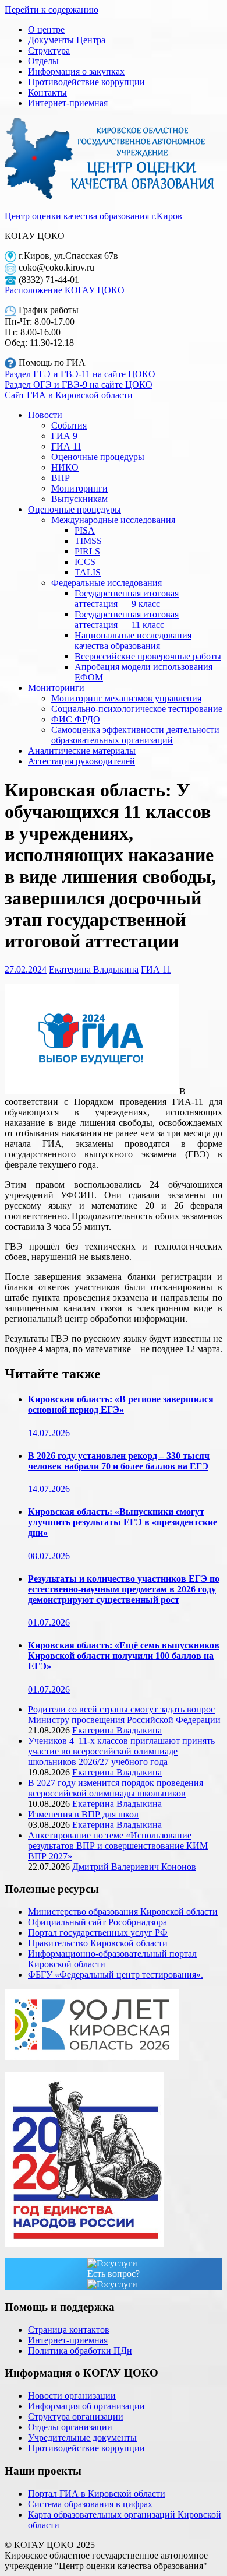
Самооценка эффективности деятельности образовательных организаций (135, 735)
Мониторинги (79, 488)
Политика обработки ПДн (80, 2351)
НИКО (65, 467)
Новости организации (72, 2396)
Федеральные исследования (107, 583)
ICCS (85, 562)
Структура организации (76, 2417)
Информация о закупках (76, 71)
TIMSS (88, 541)
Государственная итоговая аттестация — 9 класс (127, 599)
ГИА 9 (64, 436)
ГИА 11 (66, 446)
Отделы (43, 61)
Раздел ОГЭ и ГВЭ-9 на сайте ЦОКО (79, 385)
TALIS (88, 572)
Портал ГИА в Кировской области (97, 2493)
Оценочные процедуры (98, 457)
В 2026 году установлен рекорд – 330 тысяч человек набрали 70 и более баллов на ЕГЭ (119, 1461)
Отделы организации (70, 2427)
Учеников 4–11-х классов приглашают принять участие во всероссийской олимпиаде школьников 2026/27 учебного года (121, 1751)
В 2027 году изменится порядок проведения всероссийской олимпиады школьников (116, 1788)
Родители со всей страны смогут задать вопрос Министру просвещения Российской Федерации (124, 1715)
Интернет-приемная (68, 103)
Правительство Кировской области (98, 1943)
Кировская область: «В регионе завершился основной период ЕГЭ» (121, 1404)
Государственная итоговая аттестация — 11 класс (127, 620)
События (69, 425)
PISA (85, 530)
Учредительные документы (82, 2438)
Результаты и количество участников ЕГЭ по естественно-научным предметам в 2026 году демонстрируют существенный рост (124, 1589)
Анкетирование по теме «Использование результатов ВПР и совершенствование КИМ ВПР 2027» (118, 1846)
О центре (46, 29)
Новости (45, 415)
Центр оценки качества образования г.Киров (93, 216)
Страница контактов (69, 2330)
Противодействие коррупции (86, 82)
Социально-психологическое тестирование (137, 709)
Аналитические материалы (82, 751)
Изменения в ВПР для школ (83, 1814)
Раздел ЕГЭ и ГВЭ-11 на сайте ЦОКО (80, 374)
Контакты (47, 92)
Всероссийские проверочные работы (148, 656)
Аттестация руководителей (81, 761)
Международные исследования (113, 520)
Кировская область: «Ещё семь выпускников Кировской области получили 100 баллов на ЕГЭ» (124, 1656)
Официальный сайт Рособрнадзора (97, 1922)
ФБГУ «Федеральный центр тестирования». (116, 1975)
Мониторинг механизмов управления (126, 698)
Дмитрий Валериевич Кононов (134, 1867)
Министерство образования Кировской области (123, 1912)
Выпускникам (79, 499)
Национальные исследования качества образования (133, 641)
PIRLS (87, 551)
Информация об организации (86, 2406)
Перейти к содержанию (52, 10)
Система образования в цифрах (90, 2504)
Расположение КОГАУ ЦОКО (65, 290)
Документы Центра (67, 40)
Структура (49, 50)
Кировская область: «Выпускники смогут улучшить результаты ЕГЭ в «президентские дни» (123, 1522)
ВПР (61, 478)
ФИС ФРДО (76, 719)
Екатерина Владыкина (94, 969)
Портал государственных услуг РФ (98, 1933)
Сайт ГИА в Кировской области (69, 395)
